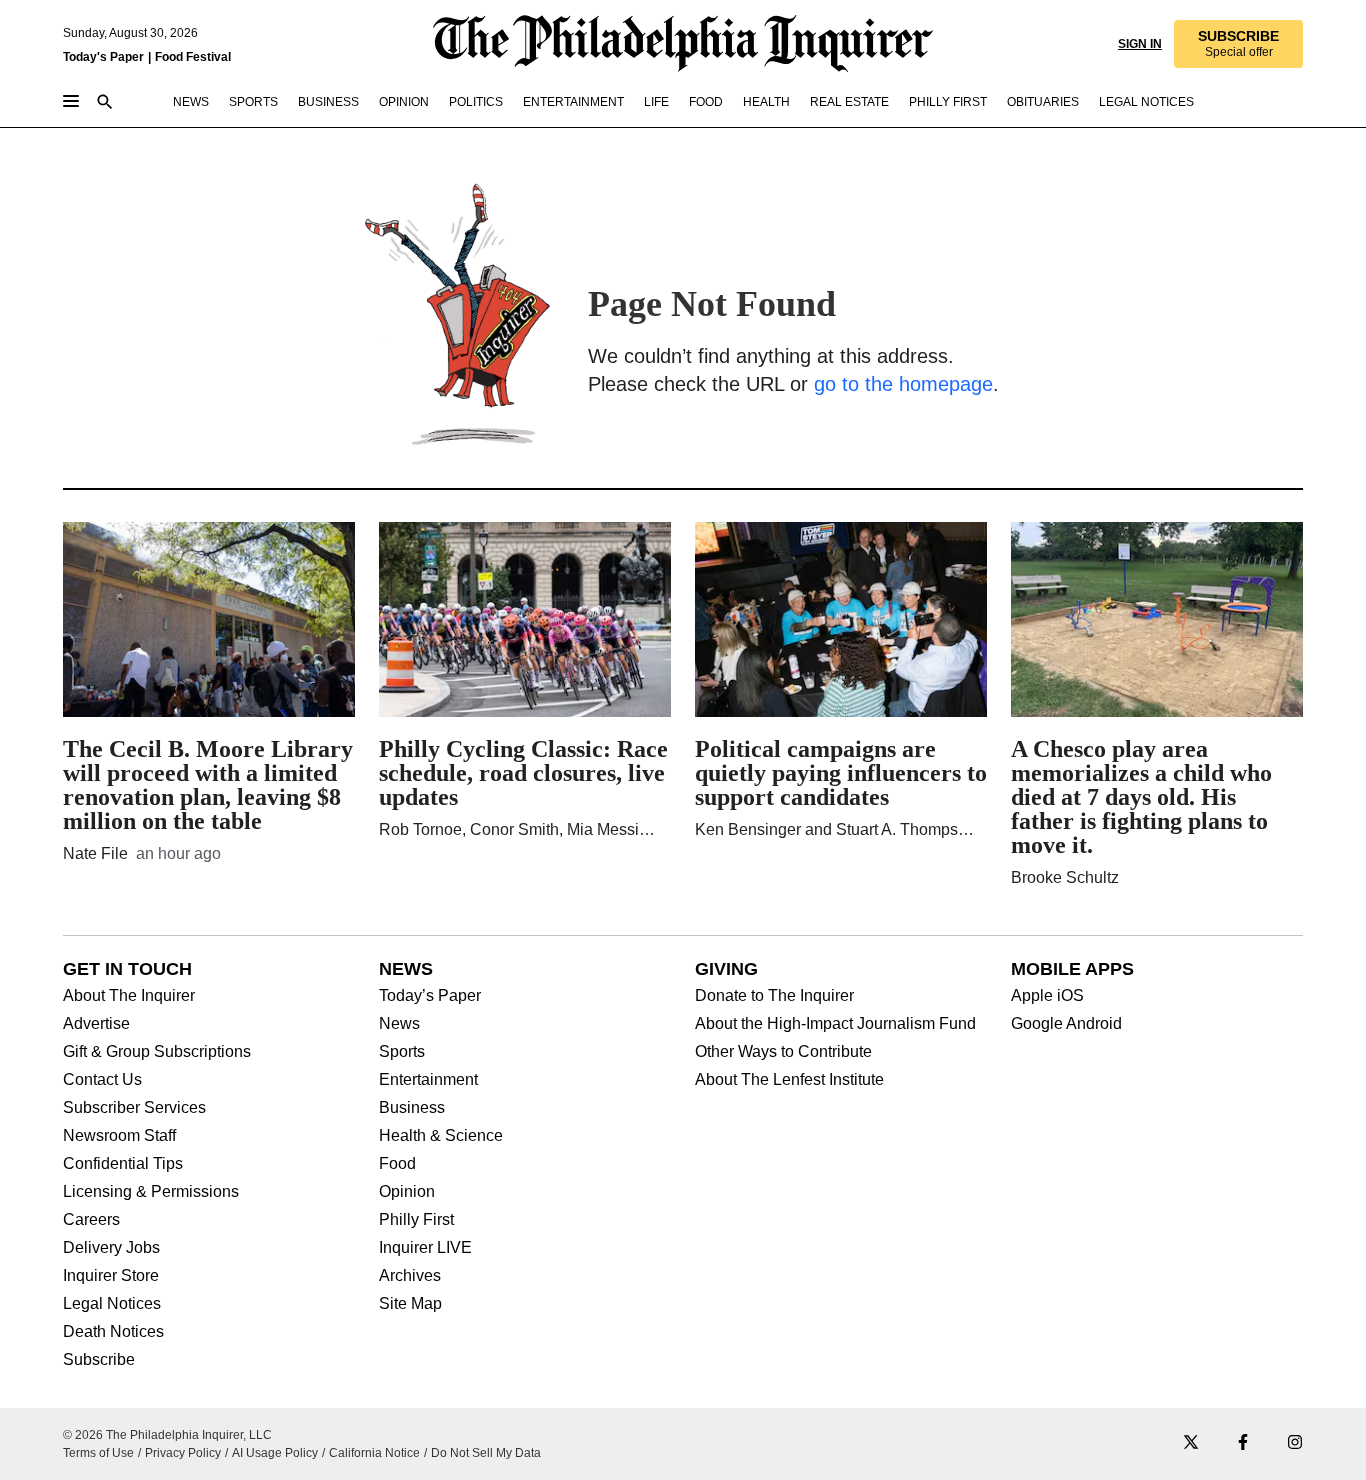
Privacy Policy (183, 1453)
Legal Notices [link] (1146, 102)
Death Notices (113, 1332)
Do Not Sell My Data (486, 1453)
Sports (402, 1052)
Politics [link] (476, 102)
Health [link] (766, 102)
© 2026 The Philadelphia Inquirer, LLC (167, 1435)
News (399, 1024)
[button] (1238, 44)
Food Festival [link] (193, 57)
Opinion (407, 1192)
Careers (91, 1220)
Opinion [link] (404, 102)
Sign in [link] (1140, 44)
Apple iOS (1047, 996)
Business (412, 1108)
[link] (1238, 44)
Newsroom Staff (119, 1136)
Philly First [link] (948, 102)
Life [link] (656, 102)
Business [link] (328, 102)
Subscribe (99, 1360)
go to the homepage (903, 384)
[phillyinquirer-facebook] (1243, 1443)
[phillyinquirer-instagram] (1295, 1443)
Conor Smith (514, 829)
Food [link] (706, 102)
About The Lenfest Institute (789, 1080)
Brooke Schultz (1065, 877)
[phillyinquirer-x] (1191, 1443)
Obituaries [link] (1043, 102)
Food (397, 1164)
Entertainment (428, 1080)
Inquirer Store (111, 1276)
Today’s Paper (430, 996)
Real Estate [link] (849, 102)
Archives (410, 1276)
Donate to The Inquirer (774, 996)
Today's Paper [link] (103, 57)
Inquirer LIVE (425, 1248)
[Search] (105, 103)
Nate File (95, 853)
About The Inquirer (129, 996)
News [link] (191, 102)
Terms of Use (98, 1453)
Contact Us (102, 1080)
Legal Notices (112, 1304)
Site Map (410, 1304)
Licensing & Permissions (151, 1192)
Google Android (1066, 1024)
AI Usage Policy (275, 1453)
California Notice (374, 1453)
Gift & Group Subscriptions (157, 1052)
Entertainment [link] (573, 102)
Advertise (96, 1024)
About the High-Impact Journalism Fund (835, 1024)
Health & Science (441, 1136)
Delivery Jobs (111, 1248)
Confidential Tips (123, 1164)
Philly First (416, 1220)
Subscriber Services (134, 1108)
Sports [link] (253, 102)
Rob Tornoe (420, 829)
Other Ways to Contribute (783, 1052)
